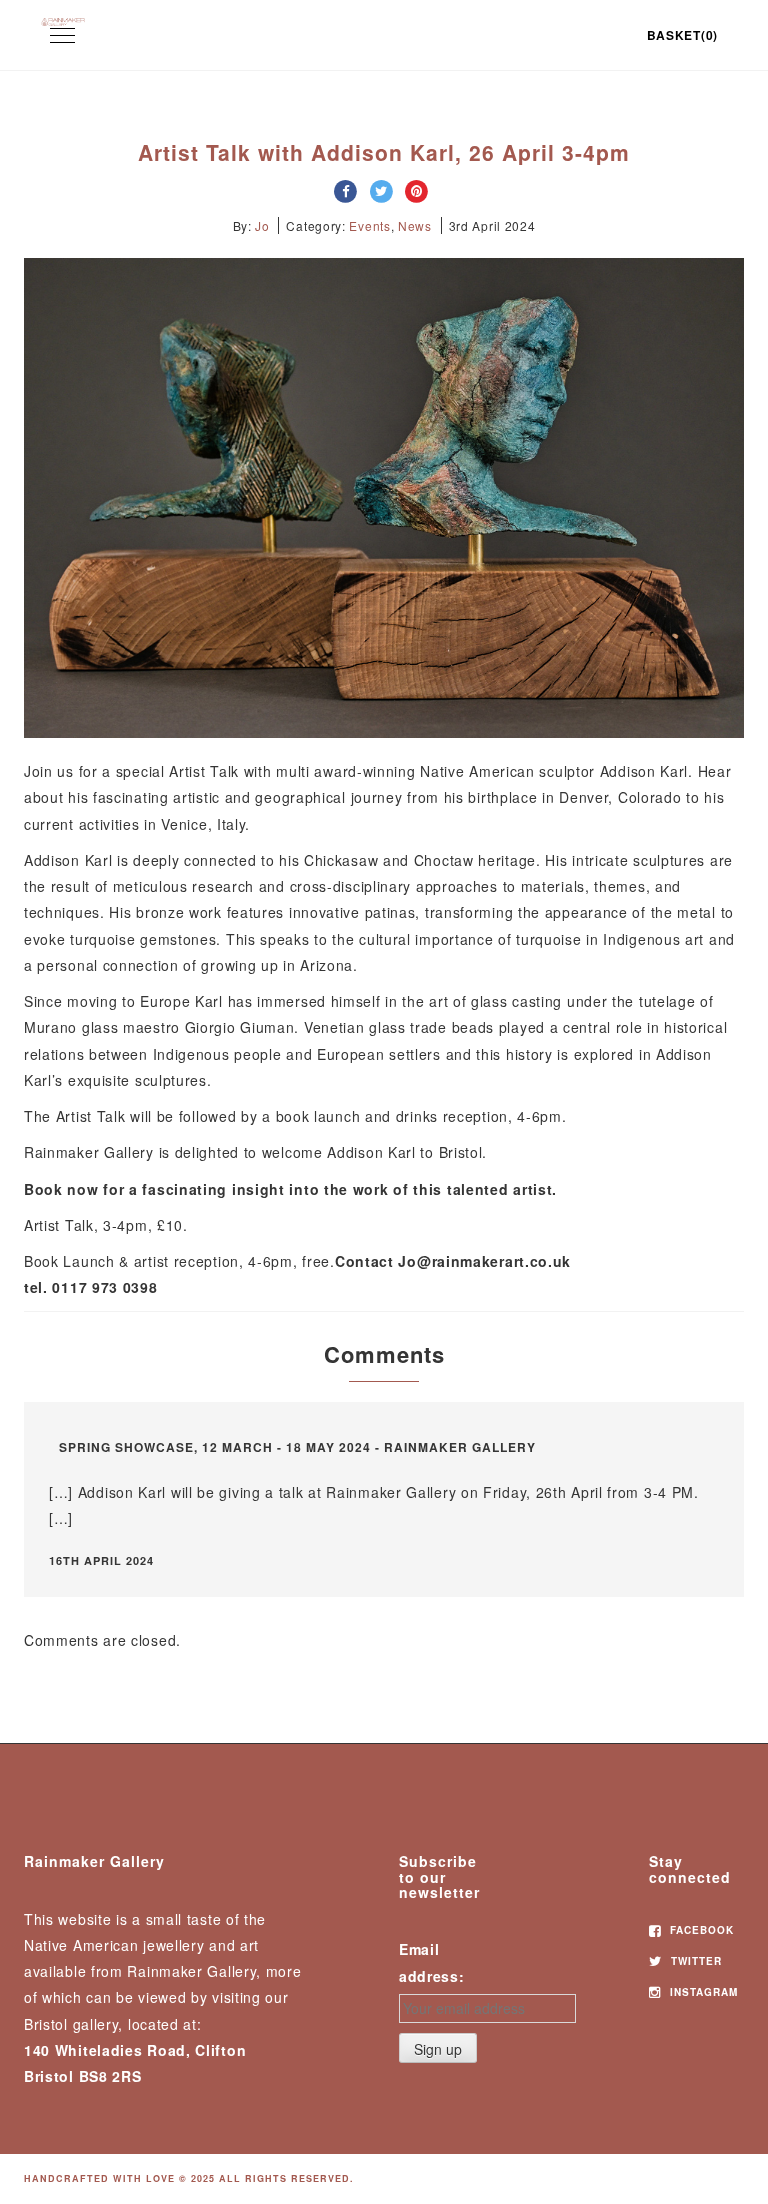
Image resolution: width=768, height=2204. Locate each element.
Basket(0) (682, 35)
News (415, 225)
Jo (262, 225)
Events (369, 225)
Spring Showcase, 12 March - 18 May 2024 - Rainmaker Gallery (297, 1447)
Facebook (700, 1930)
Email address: (432, 1962)
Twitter (694, 1961)
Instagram (702, 1992)
